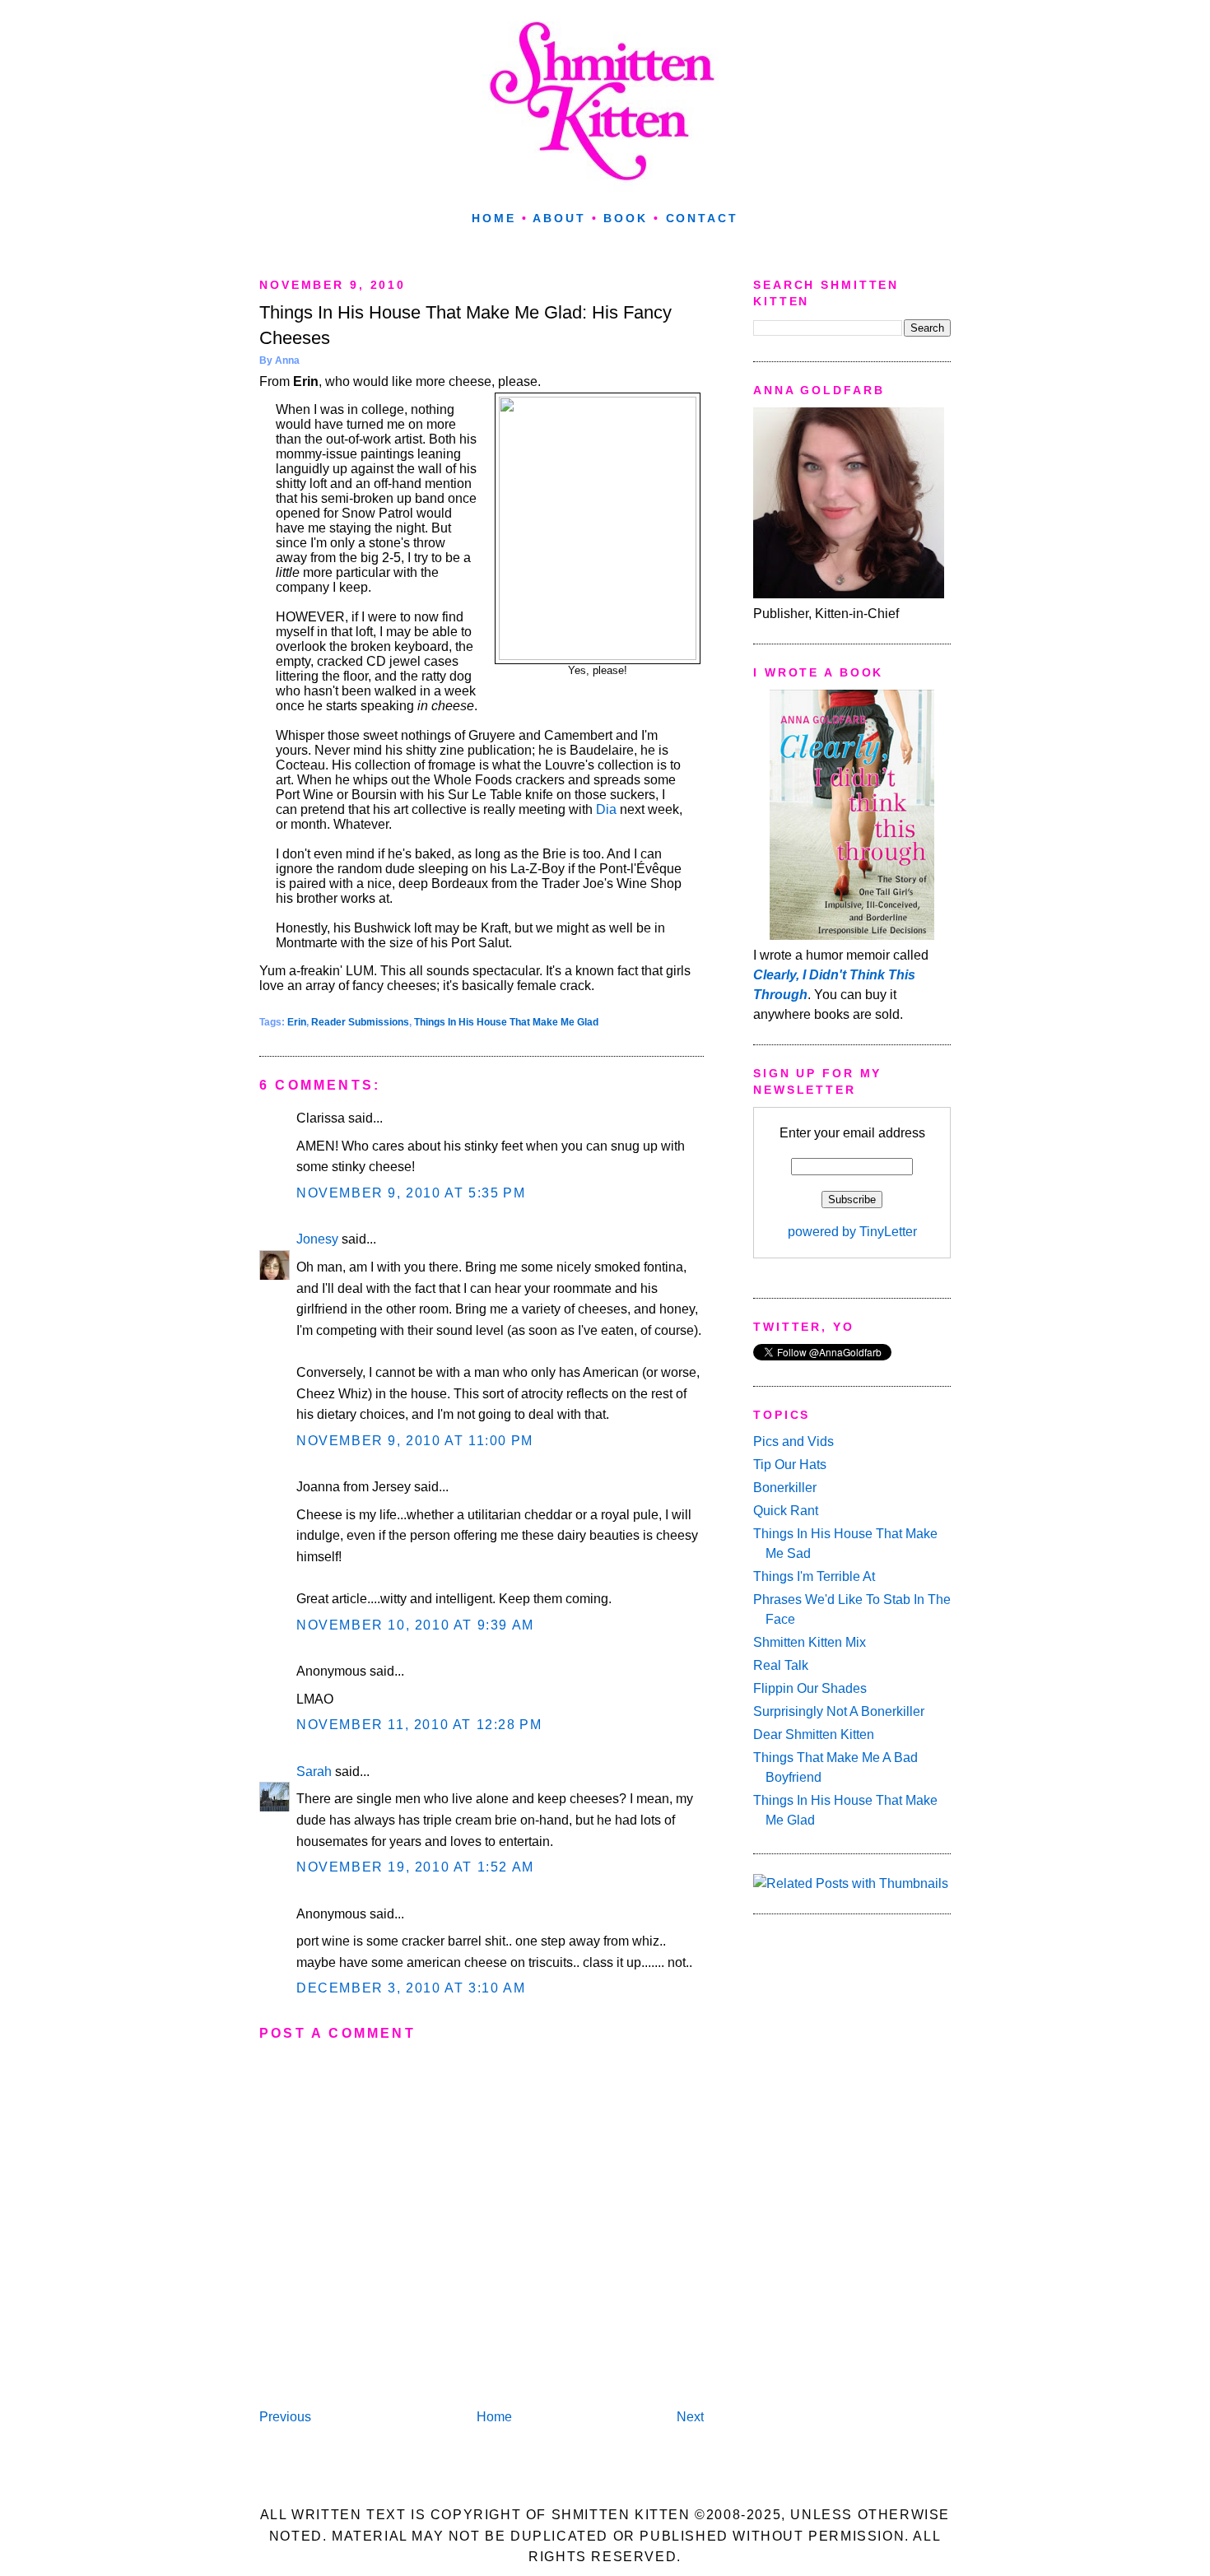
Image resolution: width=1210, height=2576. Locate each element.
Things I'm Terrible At (814, 1576)
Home (494, 218)
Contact (702, 218)
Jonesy (317, 1239)
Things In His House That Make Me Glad (506, 1022)
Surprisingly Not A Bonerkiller (839, 1711)
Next (690, 2417)
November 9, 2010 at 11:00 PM (415, 1441)
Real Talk (781, 1665)
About (559, 218)
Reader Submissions (360, 1022)
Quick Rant (786, 1511)
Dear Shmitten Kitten (814, 1734)
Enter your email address (852, 1133)
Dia (606, 809)
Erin (297, 1022)
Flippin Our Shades (810, 1688)
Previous (285, 2417)
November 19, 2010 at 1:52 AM (415, 1867)
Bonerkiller (785, 1488)
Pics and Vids (793, 1441)
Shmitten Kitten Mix (810, 1642)
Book (626, 218)
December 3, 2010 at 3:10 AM (411, 1988)
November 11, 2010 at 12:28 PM (419, 1725)
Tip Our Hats (790, 1465)
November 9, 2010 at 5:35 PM (411, 1193)
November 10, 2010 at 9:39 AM (415, 1625)
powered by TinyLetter (852, 1232)
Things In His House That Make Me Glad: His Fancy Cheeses (465, 325)
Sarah (314, 1772)
